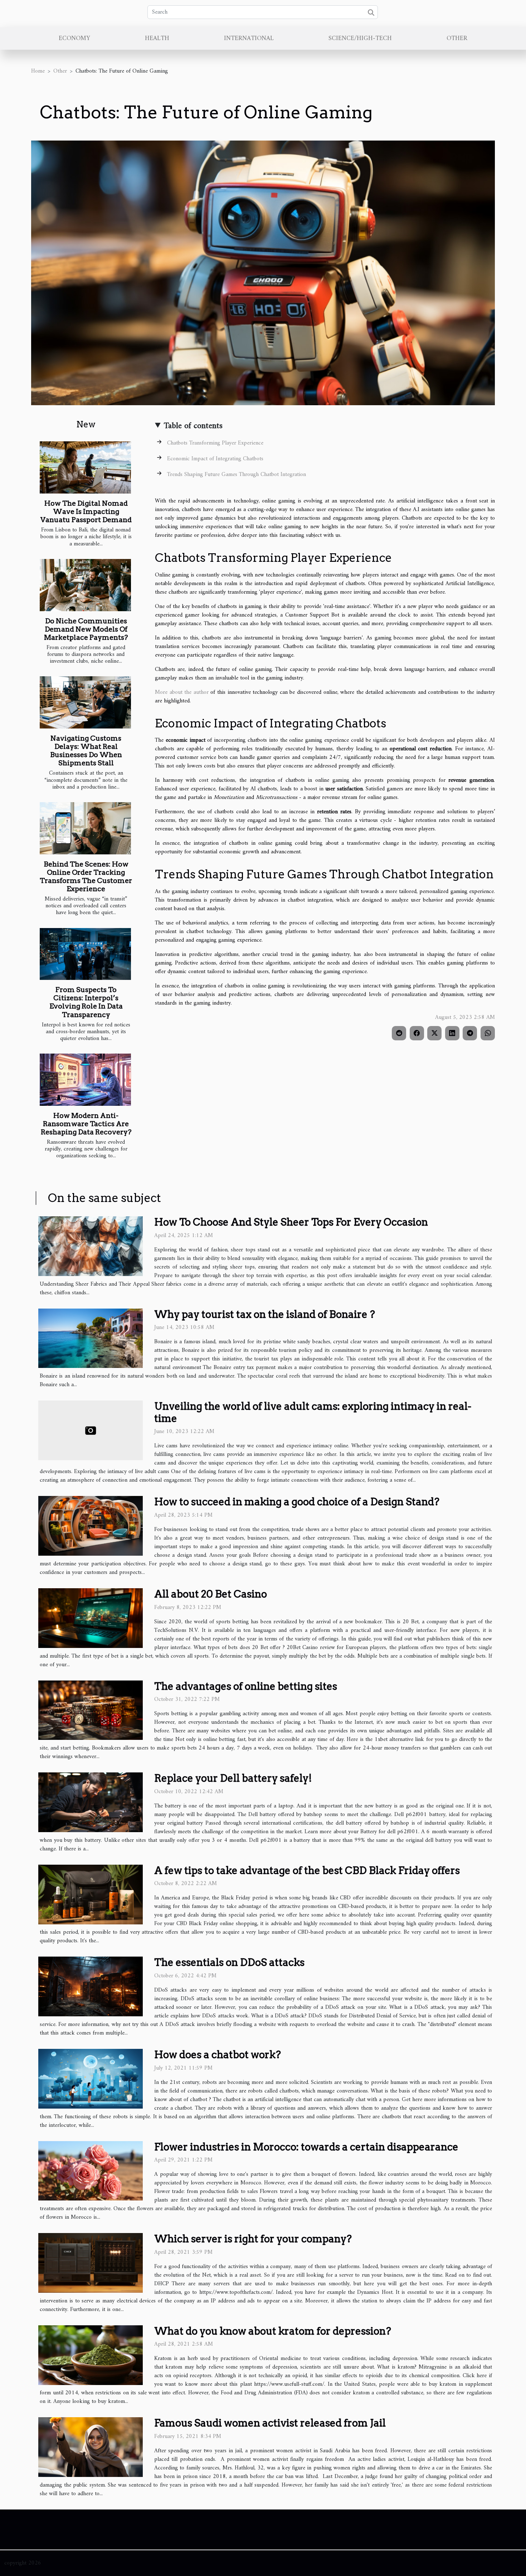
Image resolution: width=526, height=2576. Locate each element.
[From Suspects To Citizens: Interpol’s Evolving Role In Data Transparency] (85, 954)
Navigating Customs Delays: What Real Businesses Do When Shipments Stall (86, 751)
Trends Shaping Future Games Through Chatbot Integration (237, 475)
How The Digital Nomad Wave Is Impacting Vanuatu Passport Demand (86, 512)
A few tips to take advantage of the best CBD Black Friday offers (307, 1870)
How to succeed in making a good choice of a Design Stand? (297, 1502)
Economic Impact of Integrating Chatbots (215, 459)
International (249, 38)
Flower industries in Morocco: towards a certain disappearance (306, 2147)
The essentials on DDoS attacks (229, 1962)
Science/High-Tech (360, 38)
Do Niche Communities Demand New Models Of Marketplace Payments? (86, 629)
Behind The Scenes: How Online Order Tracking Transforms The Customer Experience (86, 877)
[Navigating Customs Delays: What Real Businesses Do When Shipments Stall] (85, 702)
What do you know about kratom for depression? (273, 2331)
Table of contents (193, 426)
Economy (74, 38)
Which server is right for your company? (253, 2239)
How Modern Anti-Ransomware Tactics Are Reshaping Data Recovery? (86, 1124)
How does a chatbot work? (218, 2055)
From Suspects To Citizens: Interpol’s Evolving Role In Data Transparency (86, 1002)
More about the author (182, 692)
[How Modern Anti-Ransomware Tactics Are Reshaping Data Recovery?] (85, 1080)
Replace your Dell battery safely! (233, 1778)
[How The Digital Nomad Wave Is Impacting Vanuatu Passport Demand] (85, 467)
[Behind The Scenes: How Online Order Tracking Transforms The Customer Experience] (85, 828)
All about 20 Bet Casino (211, 1594)
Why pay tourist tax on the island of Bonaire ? (265, 1314)
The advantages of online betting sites (246, 1686)
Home (38, 71)
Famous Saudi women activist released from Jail (270, 2423)
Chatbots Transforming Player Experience (215, 443)
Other (457, 38)
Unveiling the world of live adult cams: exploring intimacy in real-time (313, 1412)
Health (157, 38)
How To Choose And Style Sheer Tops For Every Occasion (291, 1222)
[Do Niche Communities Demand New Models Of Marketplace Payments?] (85, 585)
